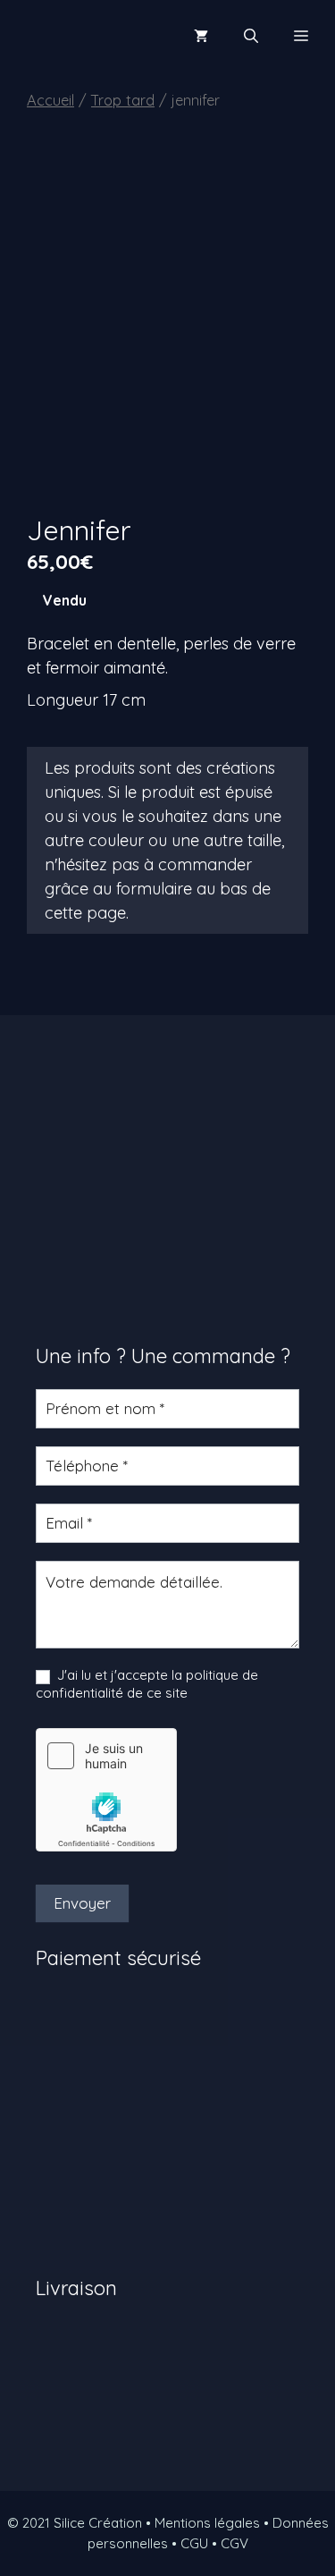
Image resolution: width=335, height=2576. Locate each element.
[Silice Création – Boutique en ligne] (75, 36)
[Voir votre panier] (201, 36)
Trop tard (123, 100)
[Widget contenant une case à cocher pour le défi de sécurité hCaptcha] (106, 1790)
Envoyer (82, 1903)
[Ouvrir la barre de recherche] (251, 36)
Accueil (50, 100)
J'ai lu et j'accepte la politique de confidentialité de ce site (147, 1684)
